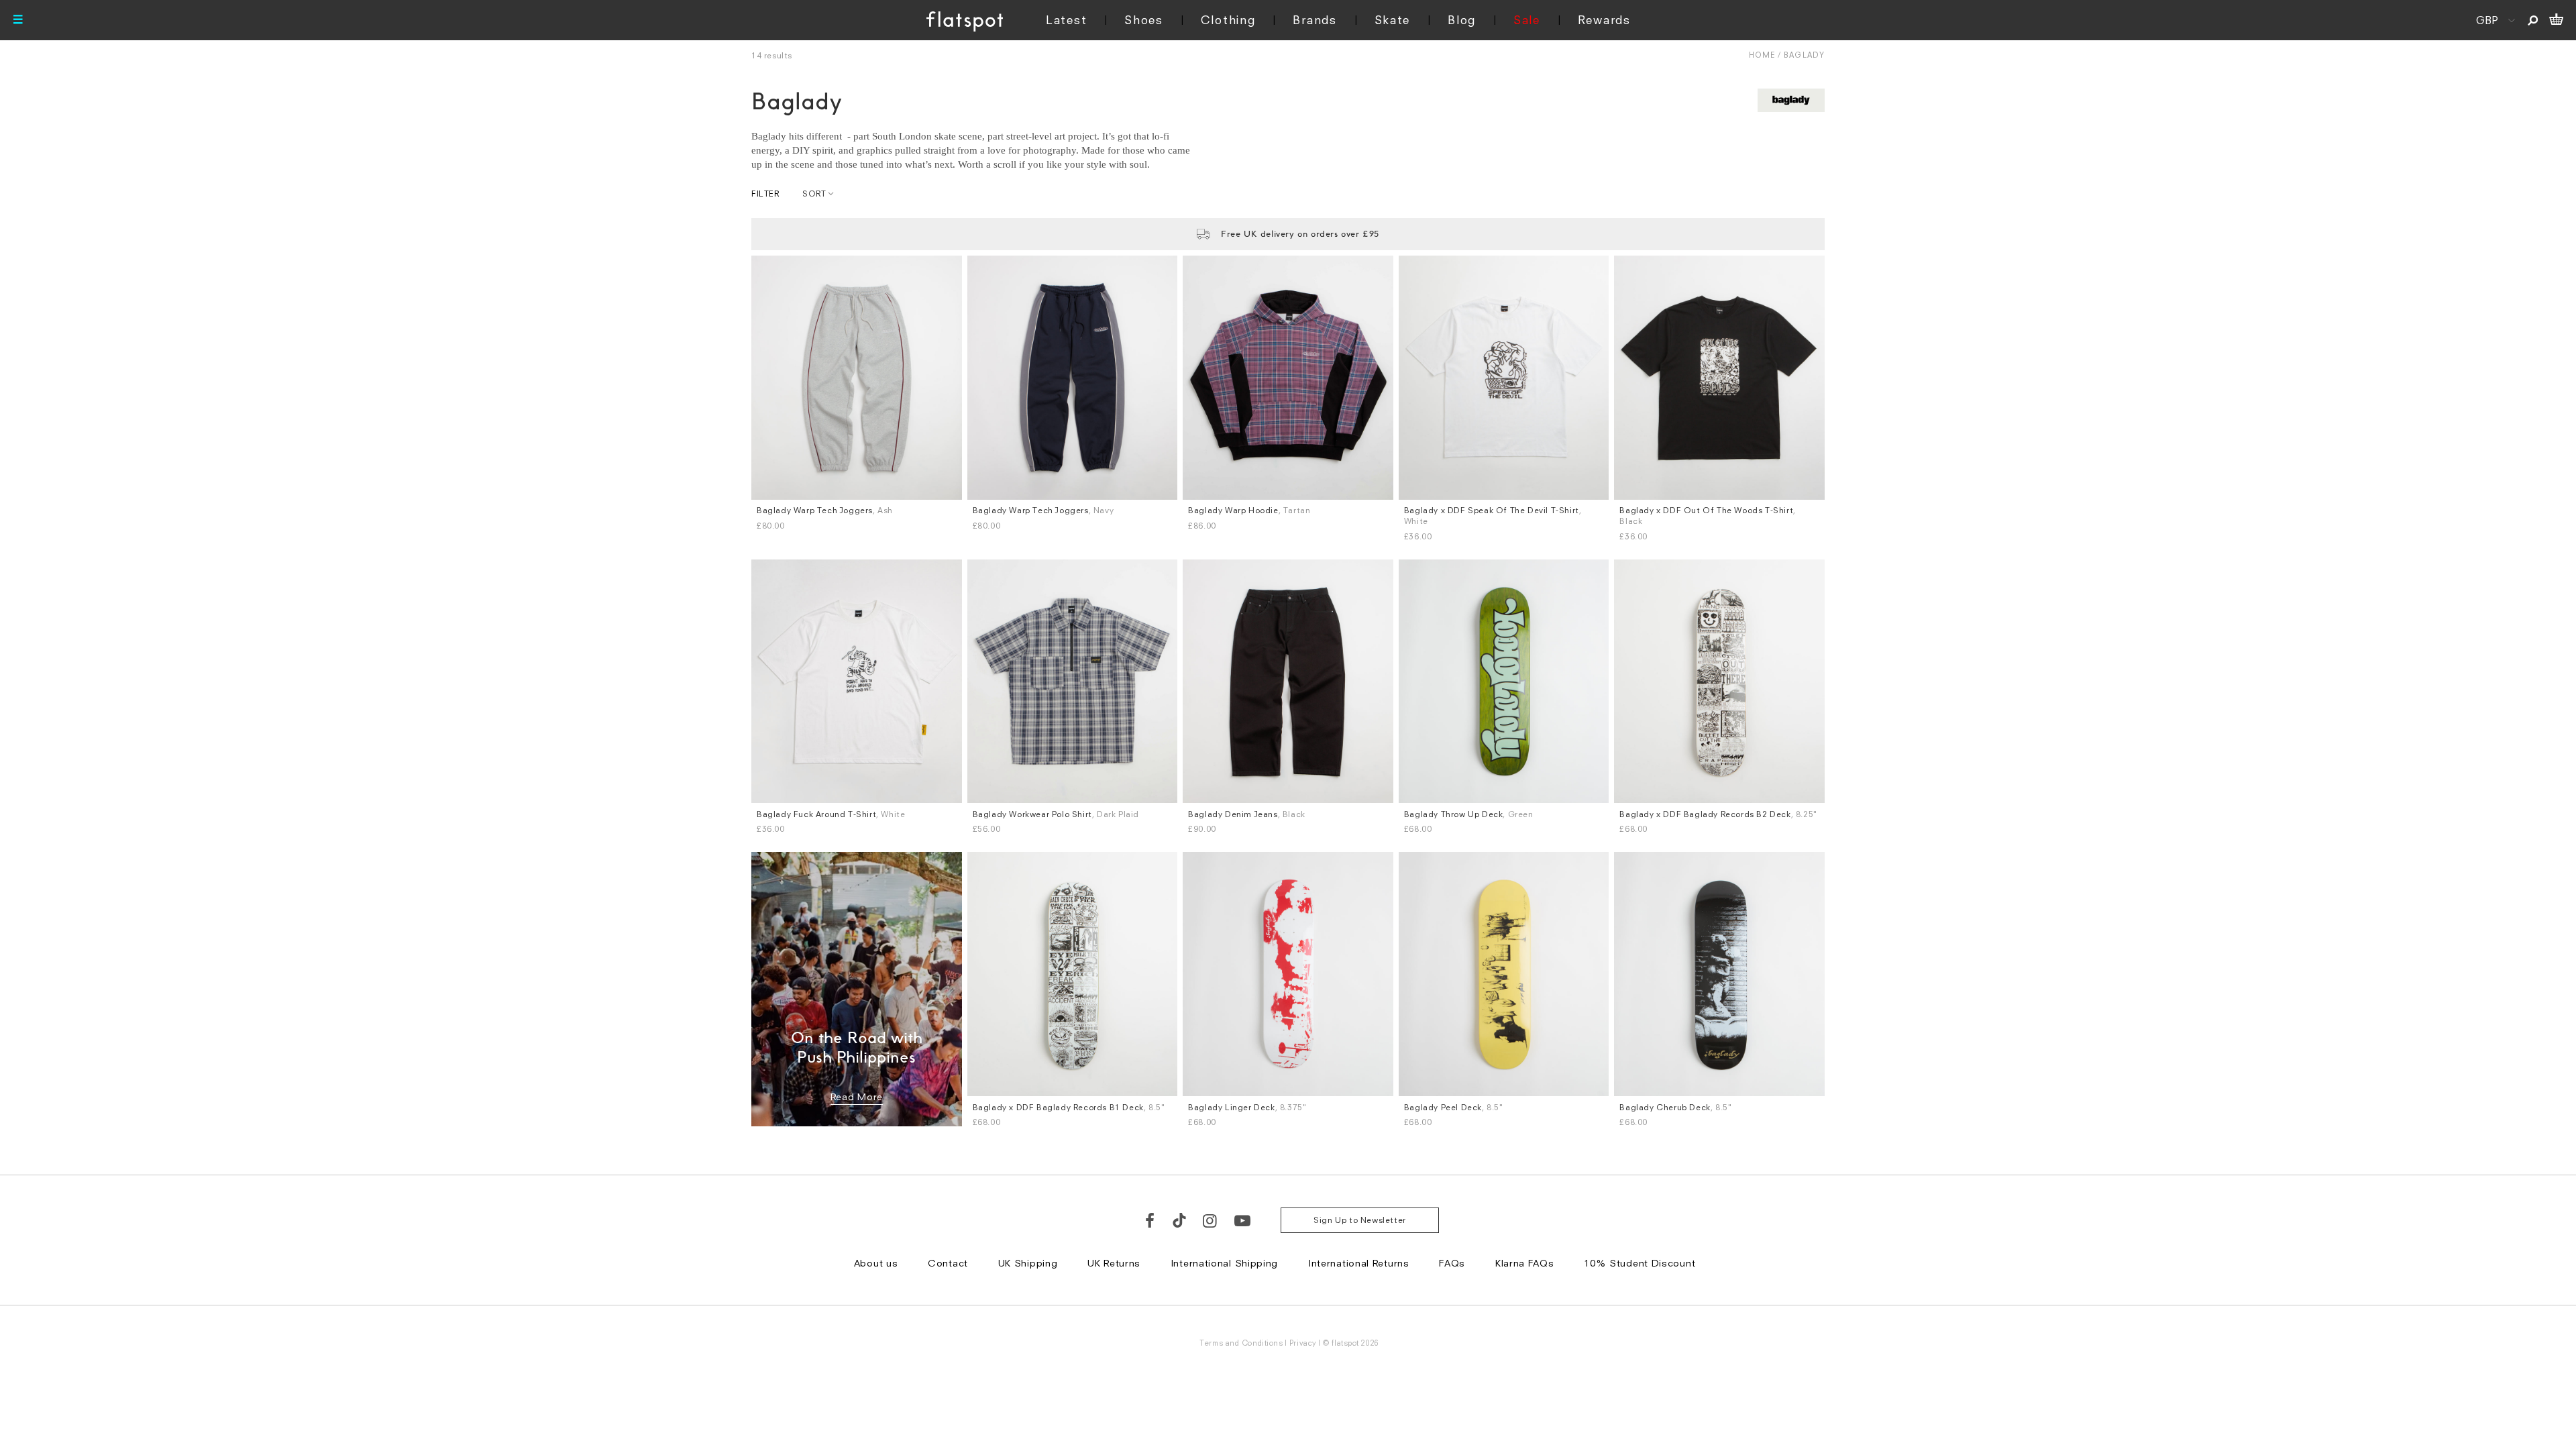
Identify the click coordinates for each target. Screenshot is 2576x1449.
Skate (1393, 20)
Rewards (1604, 20)
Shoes (1144, 20)
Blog (1462, 20)
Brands (1314, 20)
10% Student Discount (1640, 1263)
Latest (1066, 20)
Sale (1527, 20)
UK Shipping (1028, 1263)
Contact (948, 1263)
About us (876, 1263)
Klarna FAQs (1525, 1263)
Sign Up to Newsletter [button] (1360, 1220)
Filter (765, 194)
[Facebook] (1150, 1220)
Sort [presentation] (814, 194)
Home (1762, 55)
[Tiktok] (1179, 1220)
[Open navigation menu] (18, 20)
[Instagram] (1211, 1220)
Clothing (1228, 20)
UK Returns (1114, 1263)
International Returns (1359, 1263)
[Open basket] (2556, 20)
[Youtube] (1243, 1220)
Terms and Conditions (1241, 1343)
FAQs (1452, 1263)
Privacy (1303, 1343)
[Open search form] (2533, 20)
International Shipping (1224, 1263)
